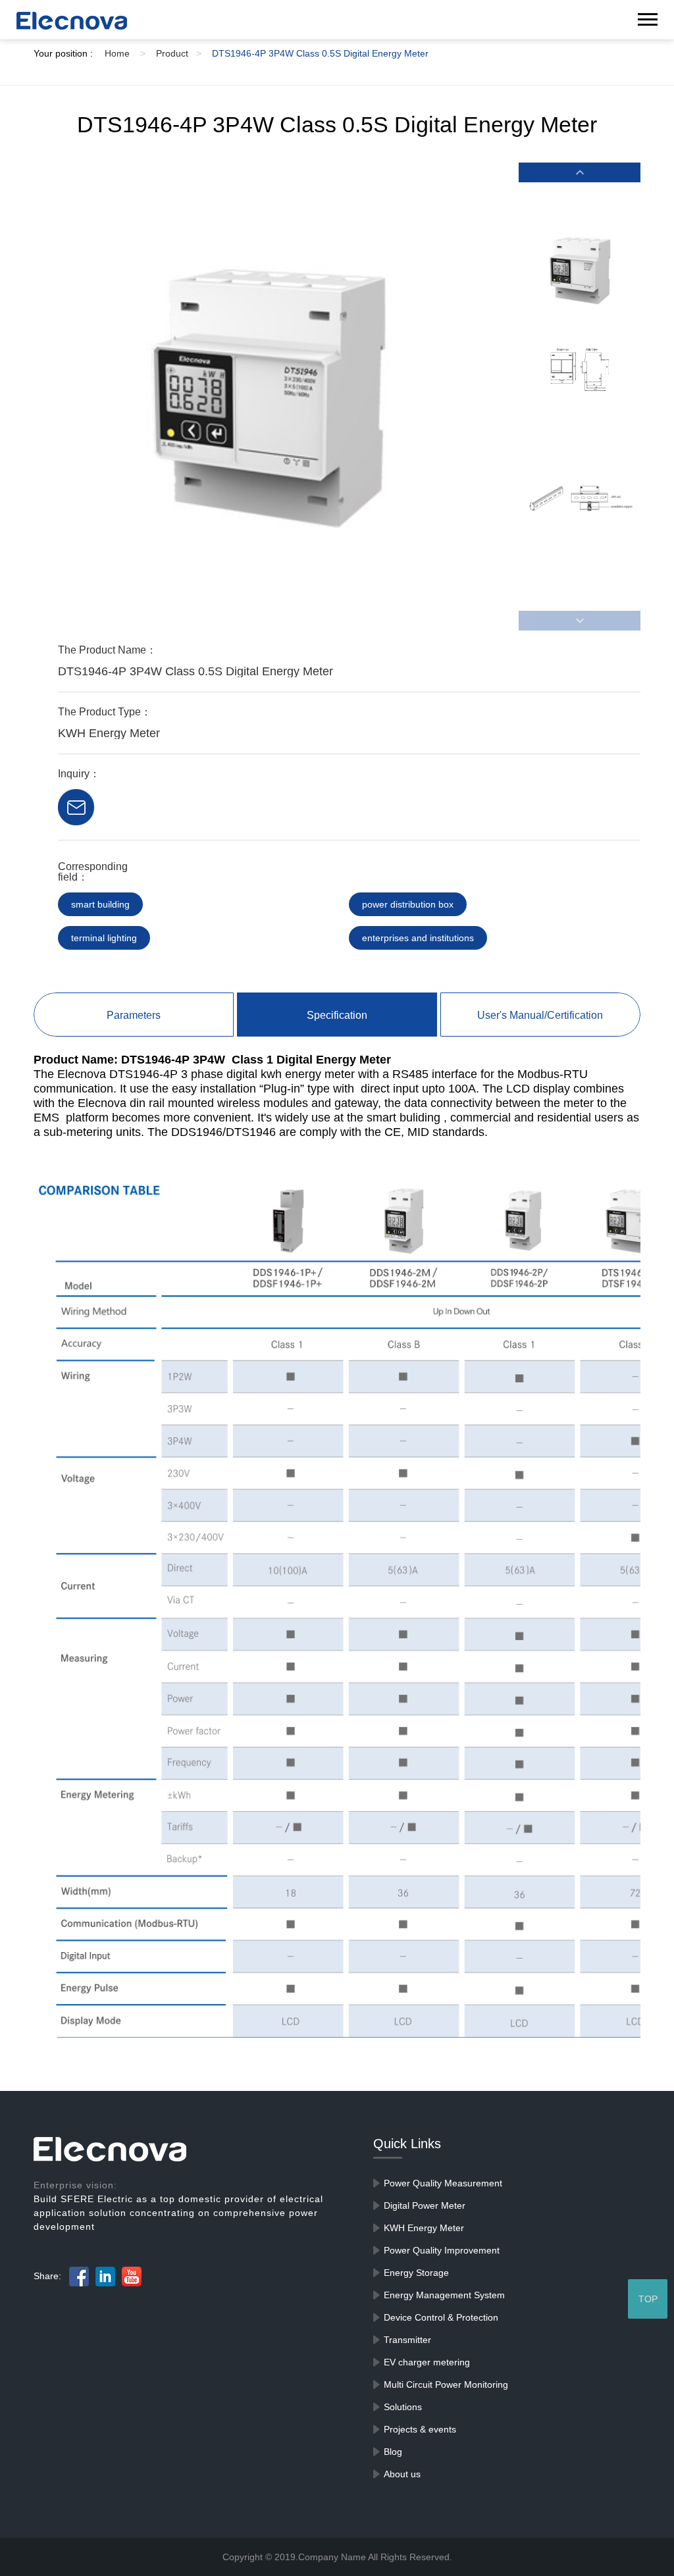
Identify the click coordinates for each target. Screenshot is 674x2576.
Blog (393, 2452)
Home (125, 53)
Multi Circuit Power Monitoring (446, 2384)
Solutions (403, 2407)
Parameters (134, 1015)
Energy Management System (444, 2295)
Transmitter (407, 2340)
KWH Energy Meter (424, 2228)
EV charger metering (427, 2362)
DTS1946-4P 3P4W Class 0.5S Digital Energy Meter (320, 53)
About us (402, 2474)
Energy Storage (416, 2273)
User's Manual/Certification (540, 1015)
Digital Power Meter (425, 2205)
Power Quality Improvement (442, 2250)
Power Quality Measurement (443, 2183)
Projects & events (420, 2429)
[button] (579, 172)
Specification (337, 1015)
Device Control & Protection (441, 2317)
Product (179, 53)
